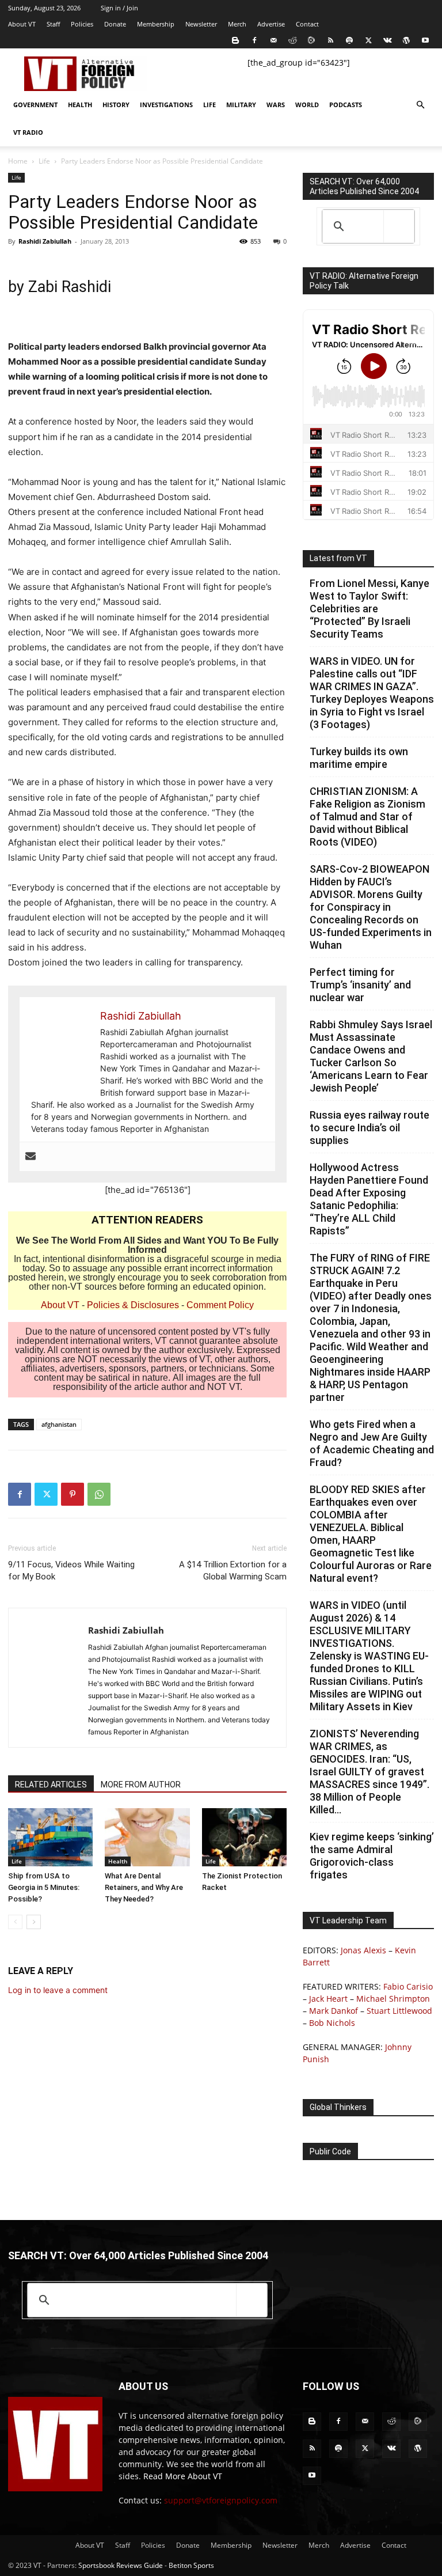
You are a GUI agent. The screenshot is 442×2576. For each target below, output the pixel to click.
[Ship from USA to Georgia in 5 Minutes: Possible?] (50, 1837)
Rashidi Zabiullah (45, 241)
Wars (276, 105)
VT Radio (28, 132)
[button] (420, 105)
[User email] (31, 1157)
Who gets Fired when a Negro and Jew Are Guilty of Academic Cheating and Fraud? (372, 1443)
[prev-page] (15, 1922)
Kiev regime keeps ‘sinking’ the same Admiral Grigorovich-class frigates (372, 1856)
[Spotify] (349, 40)
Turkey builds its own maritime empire (359, 758)
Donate (115, 24)
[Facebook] (254, 40)
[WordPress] (406, 40)
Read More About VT (183, 2476)
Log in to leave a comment (58, 1990)
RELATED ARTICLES (51, 1785)
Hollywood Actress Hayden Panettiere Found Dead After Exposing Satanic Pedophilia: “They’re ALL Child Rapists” (369, 1199)
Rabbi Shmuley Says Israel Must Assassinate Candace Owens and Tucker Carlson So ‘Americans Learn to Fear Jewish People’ (371, 1056)
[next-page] (34, 1922)
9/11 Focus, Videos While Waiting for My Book (71, 1571)
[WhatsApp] (99, 1494)
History (116, 105)
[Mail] (273, 40)
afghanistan (59, 1424)
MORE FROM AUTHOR (141, 1785)
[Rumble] (311, 40)
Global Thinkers (338, 2107)
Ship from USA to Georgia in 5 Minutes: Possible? (44, 1887)
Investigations (166, 105)
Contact (307, 24)
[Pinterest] (73, 1494)
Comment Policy (220, 1305)
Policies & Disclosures (133, 1305)
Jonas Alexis (363, 1950)
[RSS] (330, 40)
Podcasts (346, 105)
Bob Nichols (332, 2023)
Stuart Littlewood (399, 2011)
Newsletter (201, 24)
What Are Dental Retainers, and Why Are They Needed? (144, 1887)
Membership (156, 24)
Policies (82, 24)
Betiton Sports (191, 2565)
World (307, 105)
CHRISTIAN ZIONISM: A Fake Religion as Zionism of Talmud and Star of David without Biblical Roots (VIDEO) (367, 817)
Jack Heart (328, 1999)
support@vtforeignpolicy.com (221, 2500)
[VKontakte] (387, 40)
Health (80, 105)
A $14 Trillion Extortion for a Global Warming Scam (233, 1571)
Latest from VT (338, 558)
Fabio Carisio (408, 1986)
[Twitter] (368, 40)
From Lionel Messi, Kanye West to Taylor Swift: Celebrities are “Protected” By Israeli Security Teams (369, 609)
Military (241, 105)
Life (209, 105)
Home (18, 161)
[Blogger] (235, 40)
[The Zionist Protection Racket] (244, 1837)
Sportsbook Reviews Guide (121, 2565)
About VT (22, 24)
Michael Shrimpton (393, 1999)
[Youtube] (425, 40)
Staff (53, 24)
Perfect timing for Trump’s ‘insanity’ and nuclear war (360, 985)
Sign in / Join (119, 8)
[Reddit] (292, 40)
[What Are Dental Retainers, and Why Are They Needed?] (147, 1837)
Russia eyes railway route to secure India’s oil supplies (369, 1128)
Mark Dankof (334, 2011)
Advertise (271, 24)
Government (35, 105)
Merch (237, 24)
